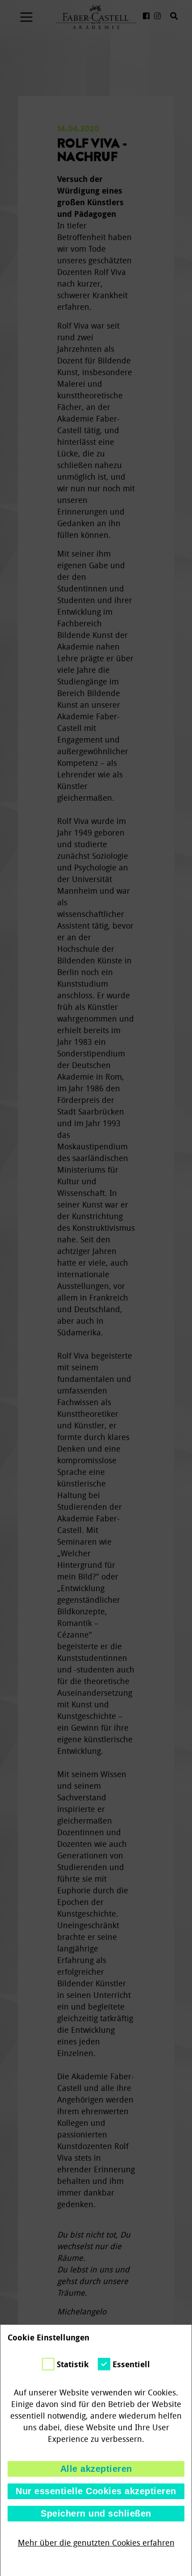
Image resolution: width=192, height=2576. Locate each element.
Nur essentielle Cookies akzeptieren (96, 2491)
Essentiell (131, 2365)
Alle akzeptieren (96, 2469)
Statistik (73, 2365)
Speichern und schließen (96, 2513)
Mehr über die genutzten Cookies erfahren (96, 2543)
